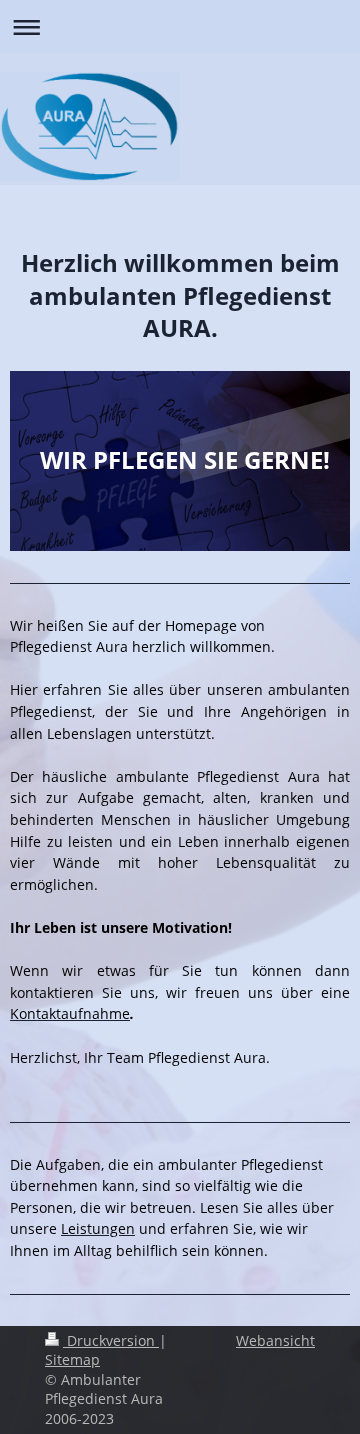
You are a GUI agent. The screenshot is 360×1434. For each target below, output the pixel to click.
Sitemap (72, 1359)
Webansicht (275, 1340)
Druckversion (111, 1340)
